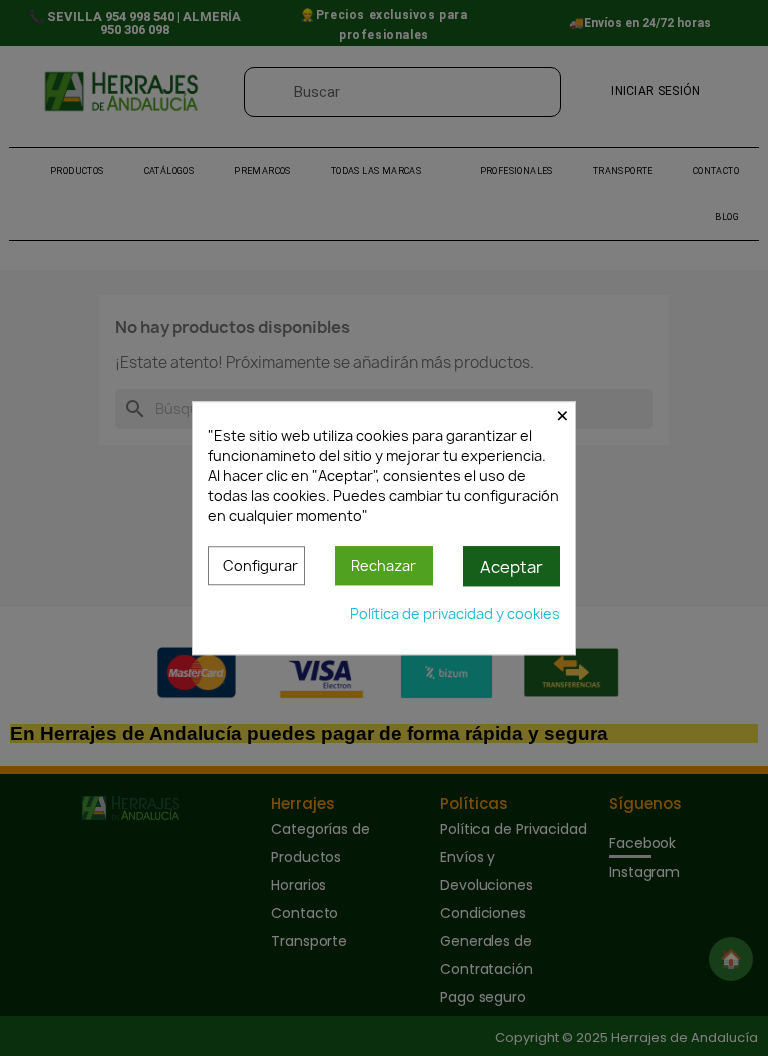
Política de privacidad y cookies (455, 613)
